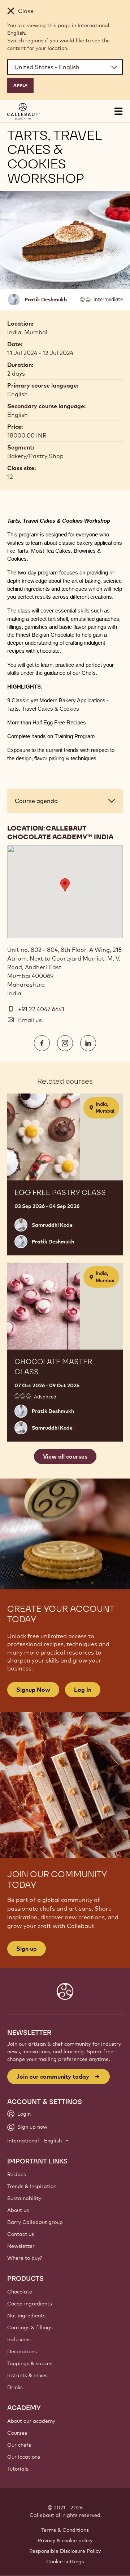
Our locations (24, 2457)
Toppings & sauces (30, 2363)
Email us (30, 1020)
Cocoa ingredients (30, 2304)
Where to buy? (25, 2258)
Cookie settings (65, 2562)
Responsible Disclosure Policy (65, 2551)
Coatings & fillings (30, 2328)
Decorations (22, 2351)
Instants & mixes (27, 2375)
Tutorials (18, 2469)
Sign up (27, 1949)
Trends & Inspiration (32, 2186)
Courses (17, 2433)
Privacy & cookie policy (65, 2541)
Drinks (15, 2387)
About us (18, 2210)
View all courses (65, 1456)
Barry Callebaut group (35, 2222)
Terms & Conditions (65, 2530)
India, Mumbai (27, 332)
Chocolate (20, 2292)
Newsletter (21, 2246)
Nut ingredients (26, 2316)
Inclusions (19, 2339)
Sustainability (24, 2198)
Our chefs (19, 2445)
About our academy (31, 2421)
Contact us (21, 2234)
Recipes (17, 2174)
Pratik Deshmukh (46, 300)
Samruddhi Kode (52, 1225)
